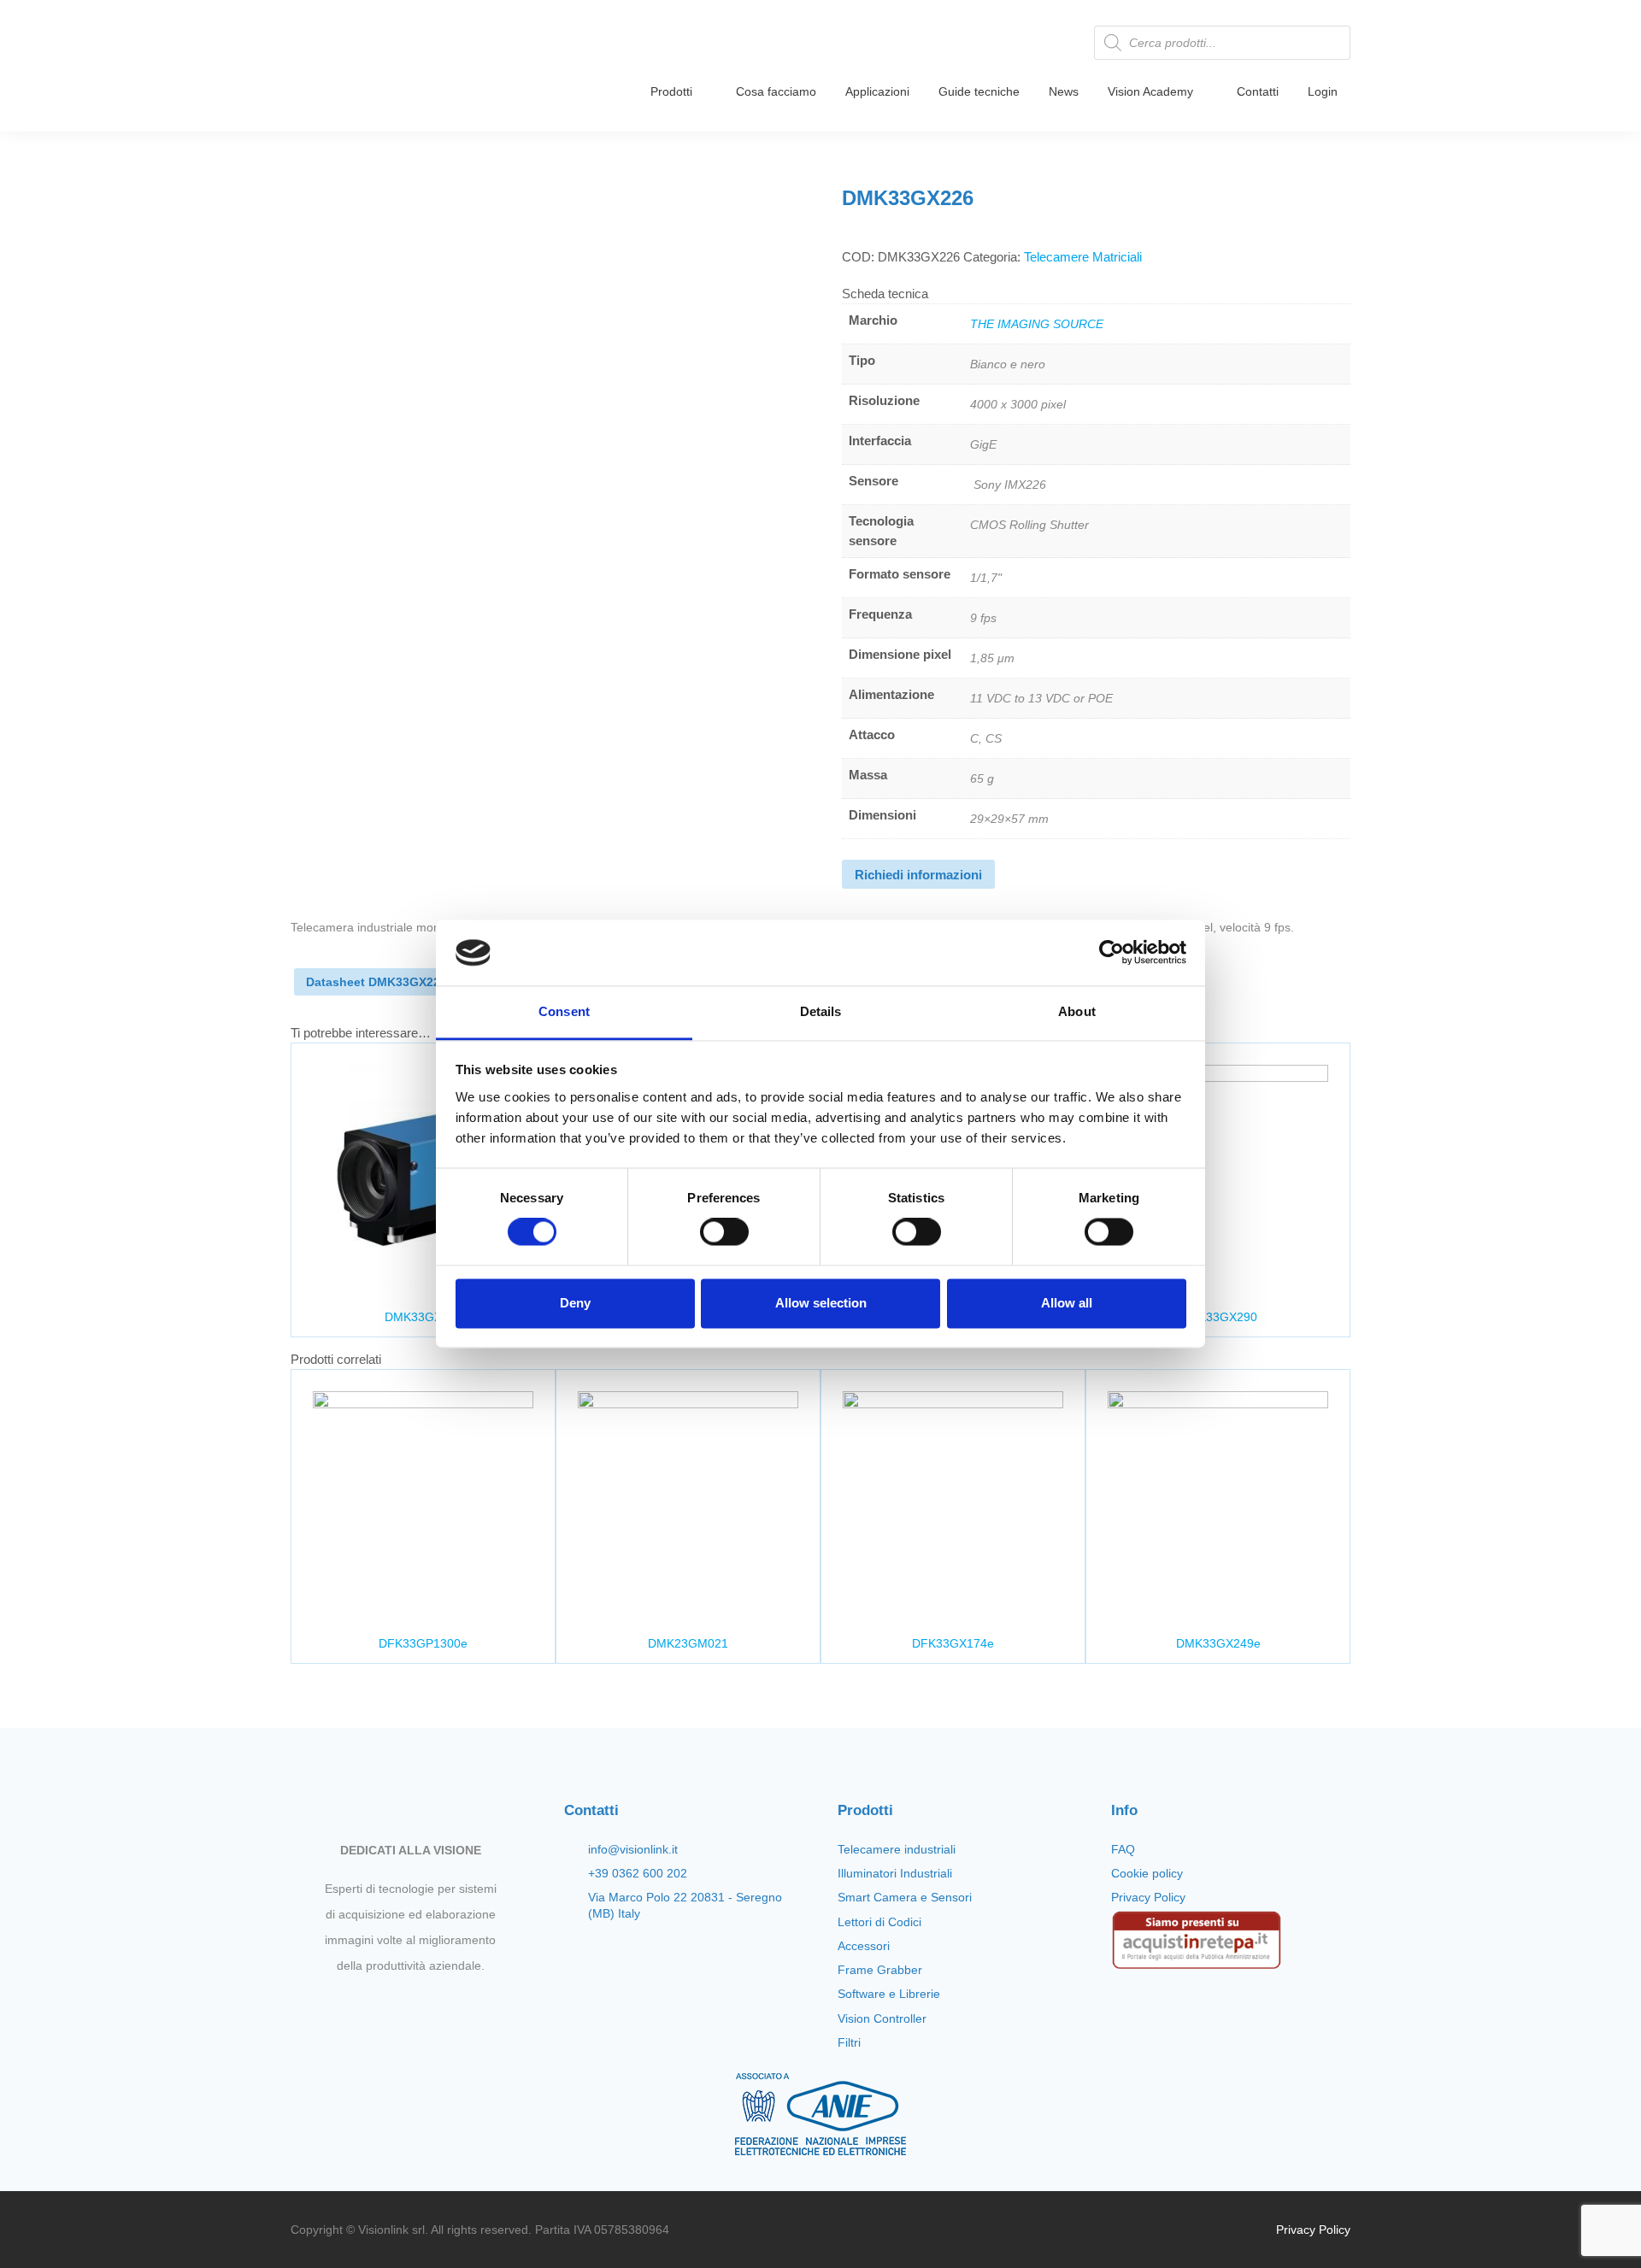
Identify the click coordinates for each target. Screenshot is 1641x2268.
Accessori (864, 1946)
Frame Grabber (880, 1970)
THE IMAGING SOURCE (1037, 324)
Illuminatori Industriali (895, 1873)
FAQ (1123, 1849)
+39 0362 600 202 (638, 1873)
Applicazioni (877, 91)
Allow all (1067, 1303)
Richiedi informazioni (918, 875)
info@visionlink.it (633, 1849)
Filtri (849, 2042)
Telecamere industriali (897, 1849)
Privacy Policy (1148, 1897)
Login (1323, 91)
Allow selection (821, 1303)
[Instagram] (396, 2006)
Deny (575, 1303)
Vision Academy (1150, 91)
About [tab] (1077, 1011)
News (1064, 91)
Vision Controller (882, 2018)
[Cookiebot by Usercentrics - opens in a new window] (1112, 953)
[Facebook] (367, 2006)
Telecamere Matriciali (1083, 257)
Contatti (1258, 91)
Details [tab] (821, 1011)
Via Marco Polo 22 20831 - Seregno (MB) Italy (685, 1905)
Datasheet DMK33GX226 (376, 982)
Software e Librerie (889, 1994)
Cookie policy (1147, 1873)
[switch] (724, 1232)
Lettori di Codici (879, 1922)
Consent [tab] (564, 1011)
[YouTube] (425, 2006)
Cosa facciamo (776, 91)
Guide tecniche (979, 91)
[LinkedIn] (454, 2006)
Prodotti (671, 91)
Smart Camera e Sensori (905, 1897)
